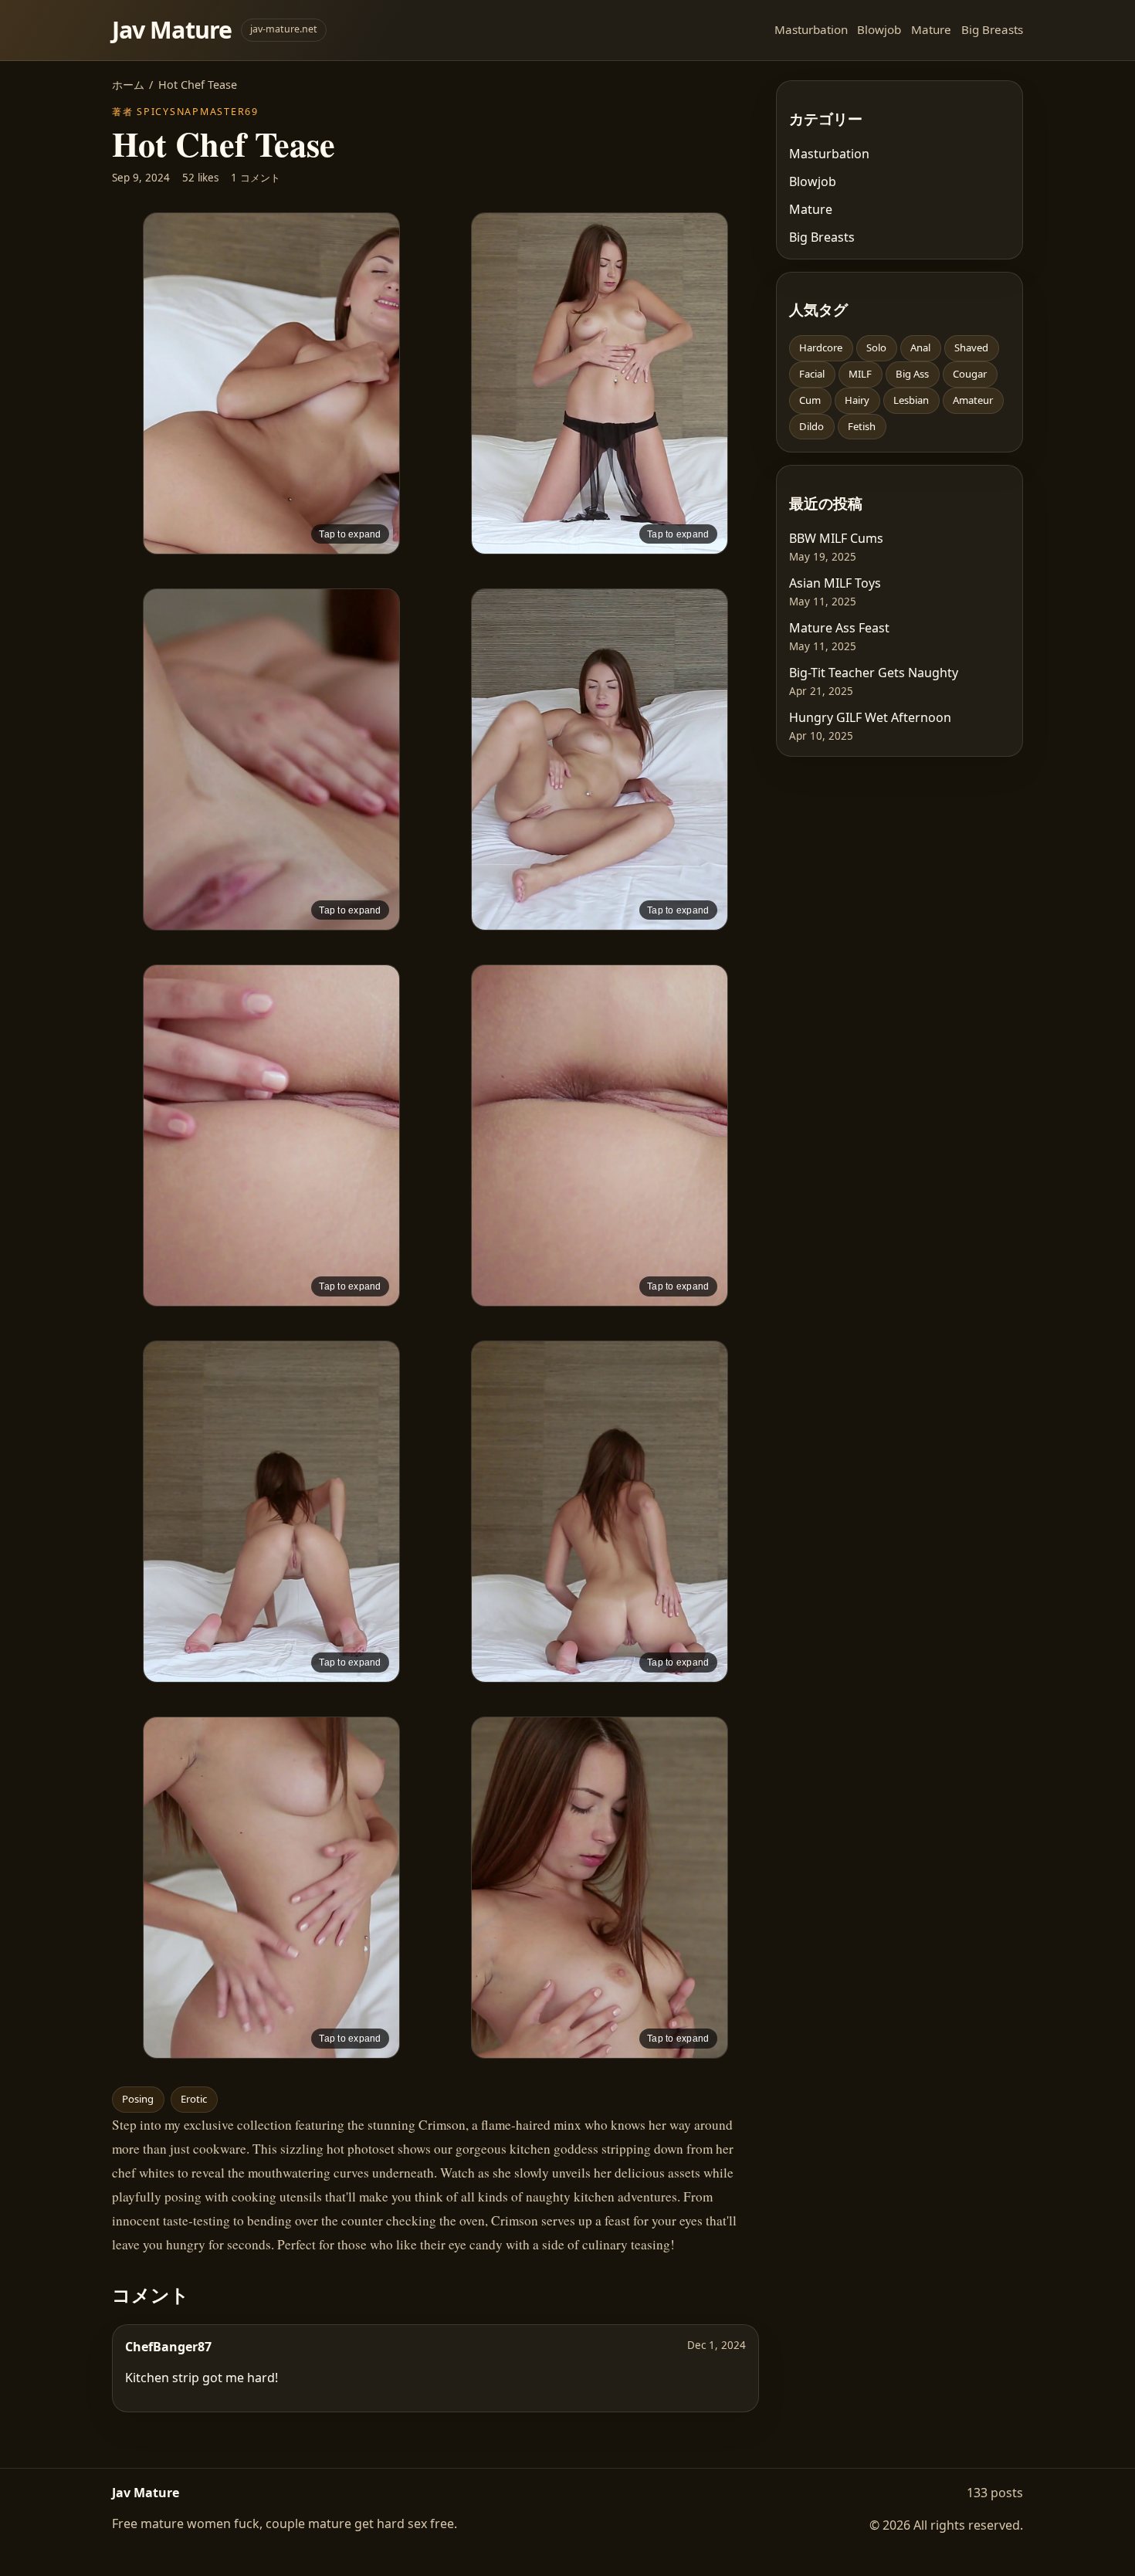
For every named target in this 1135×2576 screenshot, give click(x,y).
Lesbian (911, 400)
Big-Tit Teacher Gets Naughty (874, 673)
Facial (812, 374)
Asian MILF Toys (835, 583)
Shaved (971, 347)
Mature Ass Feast (839, 628)
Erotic (194, 2099)
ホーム (128, 85)
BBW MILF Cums (836, 538)
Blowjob (879, 29)
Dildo (811, 426)
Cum (810, 400)
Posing (138, 2099)
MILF (860, 374)
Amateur (973, 400)
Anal (920, 347)
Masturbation (811, 29)
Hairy (857, 400)
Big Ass (912, 374)
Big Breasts (992, 29)
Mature (931, 29)
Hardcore (821, 347)
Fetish (862, 426)
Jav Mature (172, 30)
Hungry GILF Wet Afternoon (870, 717)
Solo (876, 347)
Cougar (970, 374)
